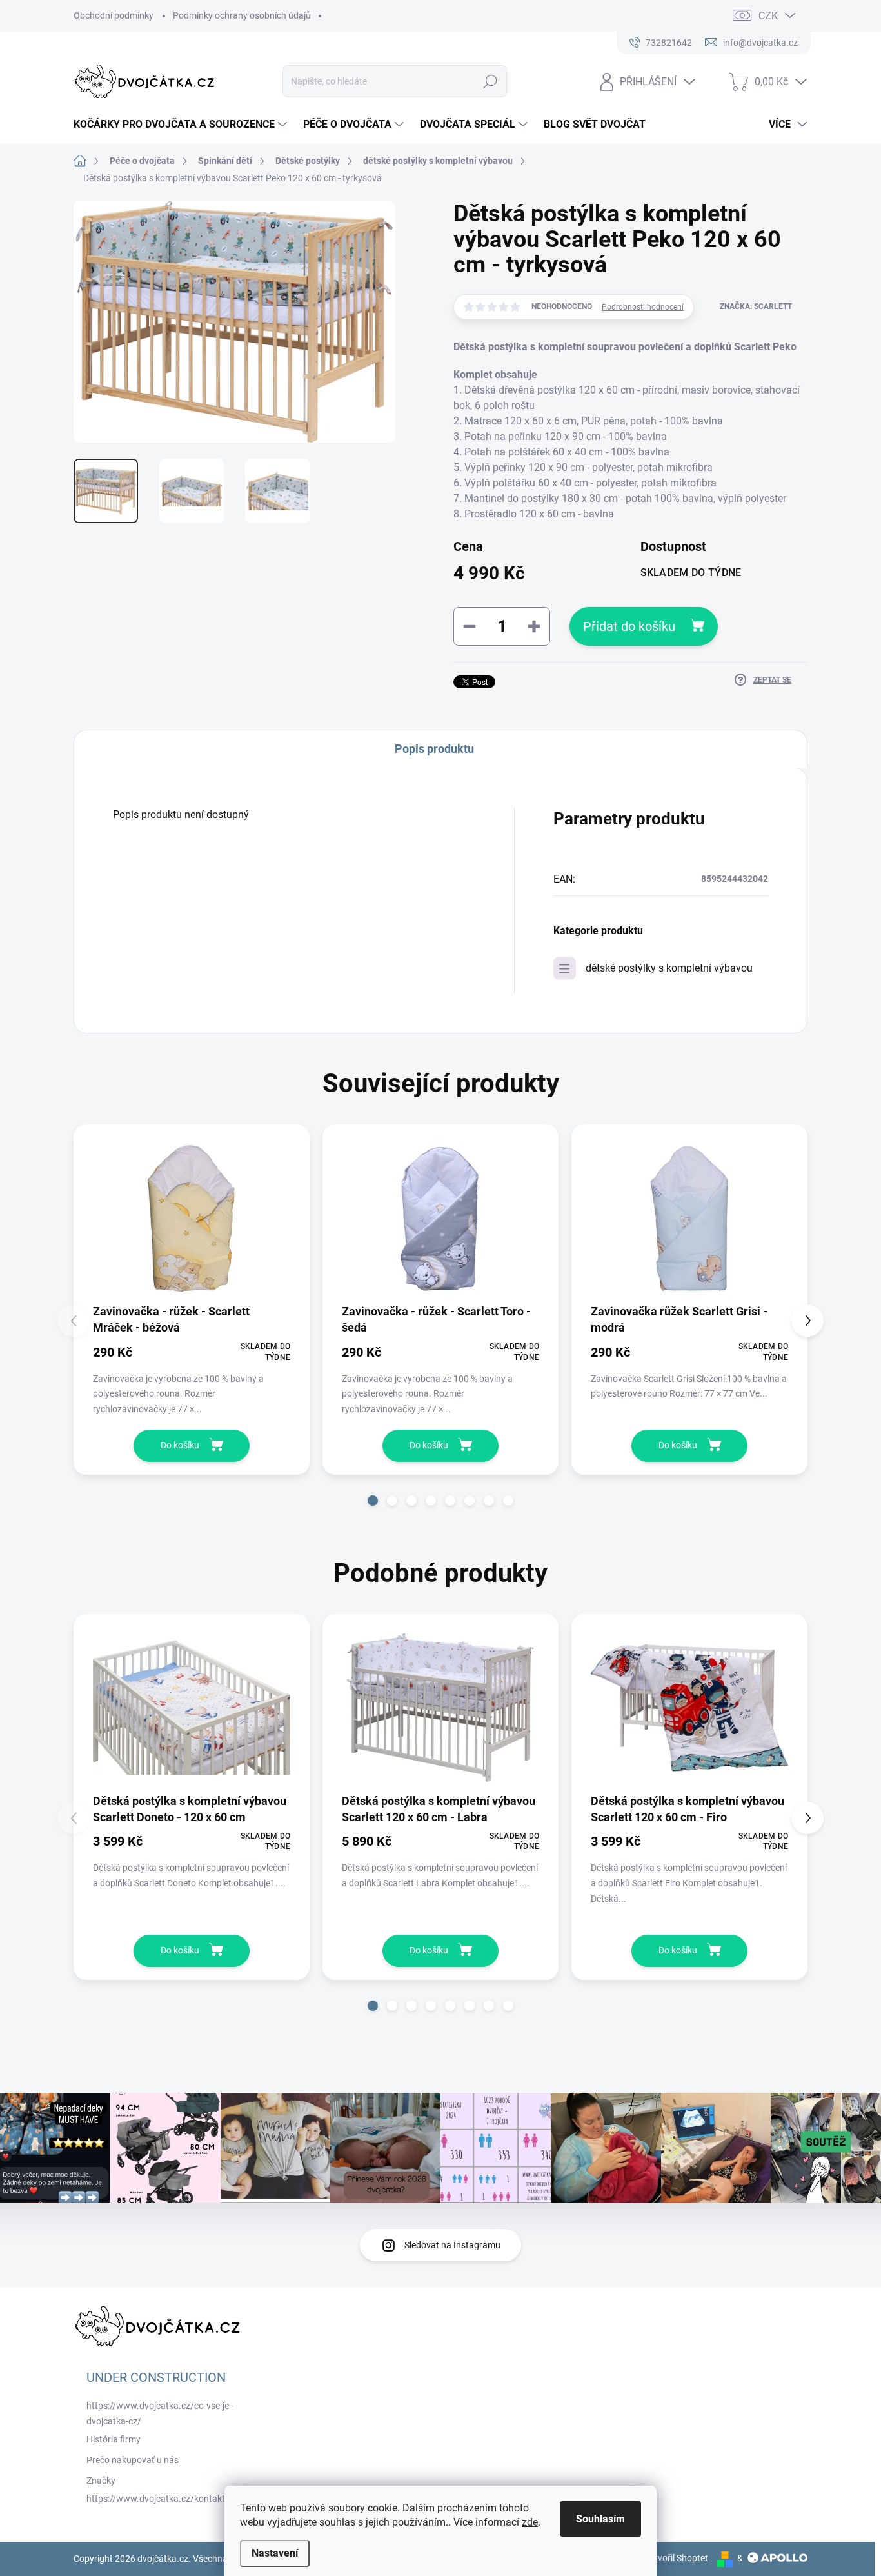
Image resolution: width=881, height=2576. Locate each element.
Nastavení (275, 2553)
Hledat (490, 81)
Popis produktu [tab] (434, 749)
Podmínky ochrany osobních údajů (242, 15)
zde (530, 2522)
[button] (373, 1501)
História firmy (114, 2439)
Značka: (756, 306)
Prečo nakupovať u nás (133, 2460)
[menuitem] (182, 125)
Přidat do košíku (629, 626)
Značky (101, 2481)
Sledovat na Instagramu (452, 2245)
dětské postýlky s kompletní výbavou (669, 968)
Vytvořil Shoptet (676, 2558)
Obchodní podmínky (114, 15)
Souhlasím (600, 2519)
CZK (768, 16)
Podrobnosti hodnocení (643, 307)
